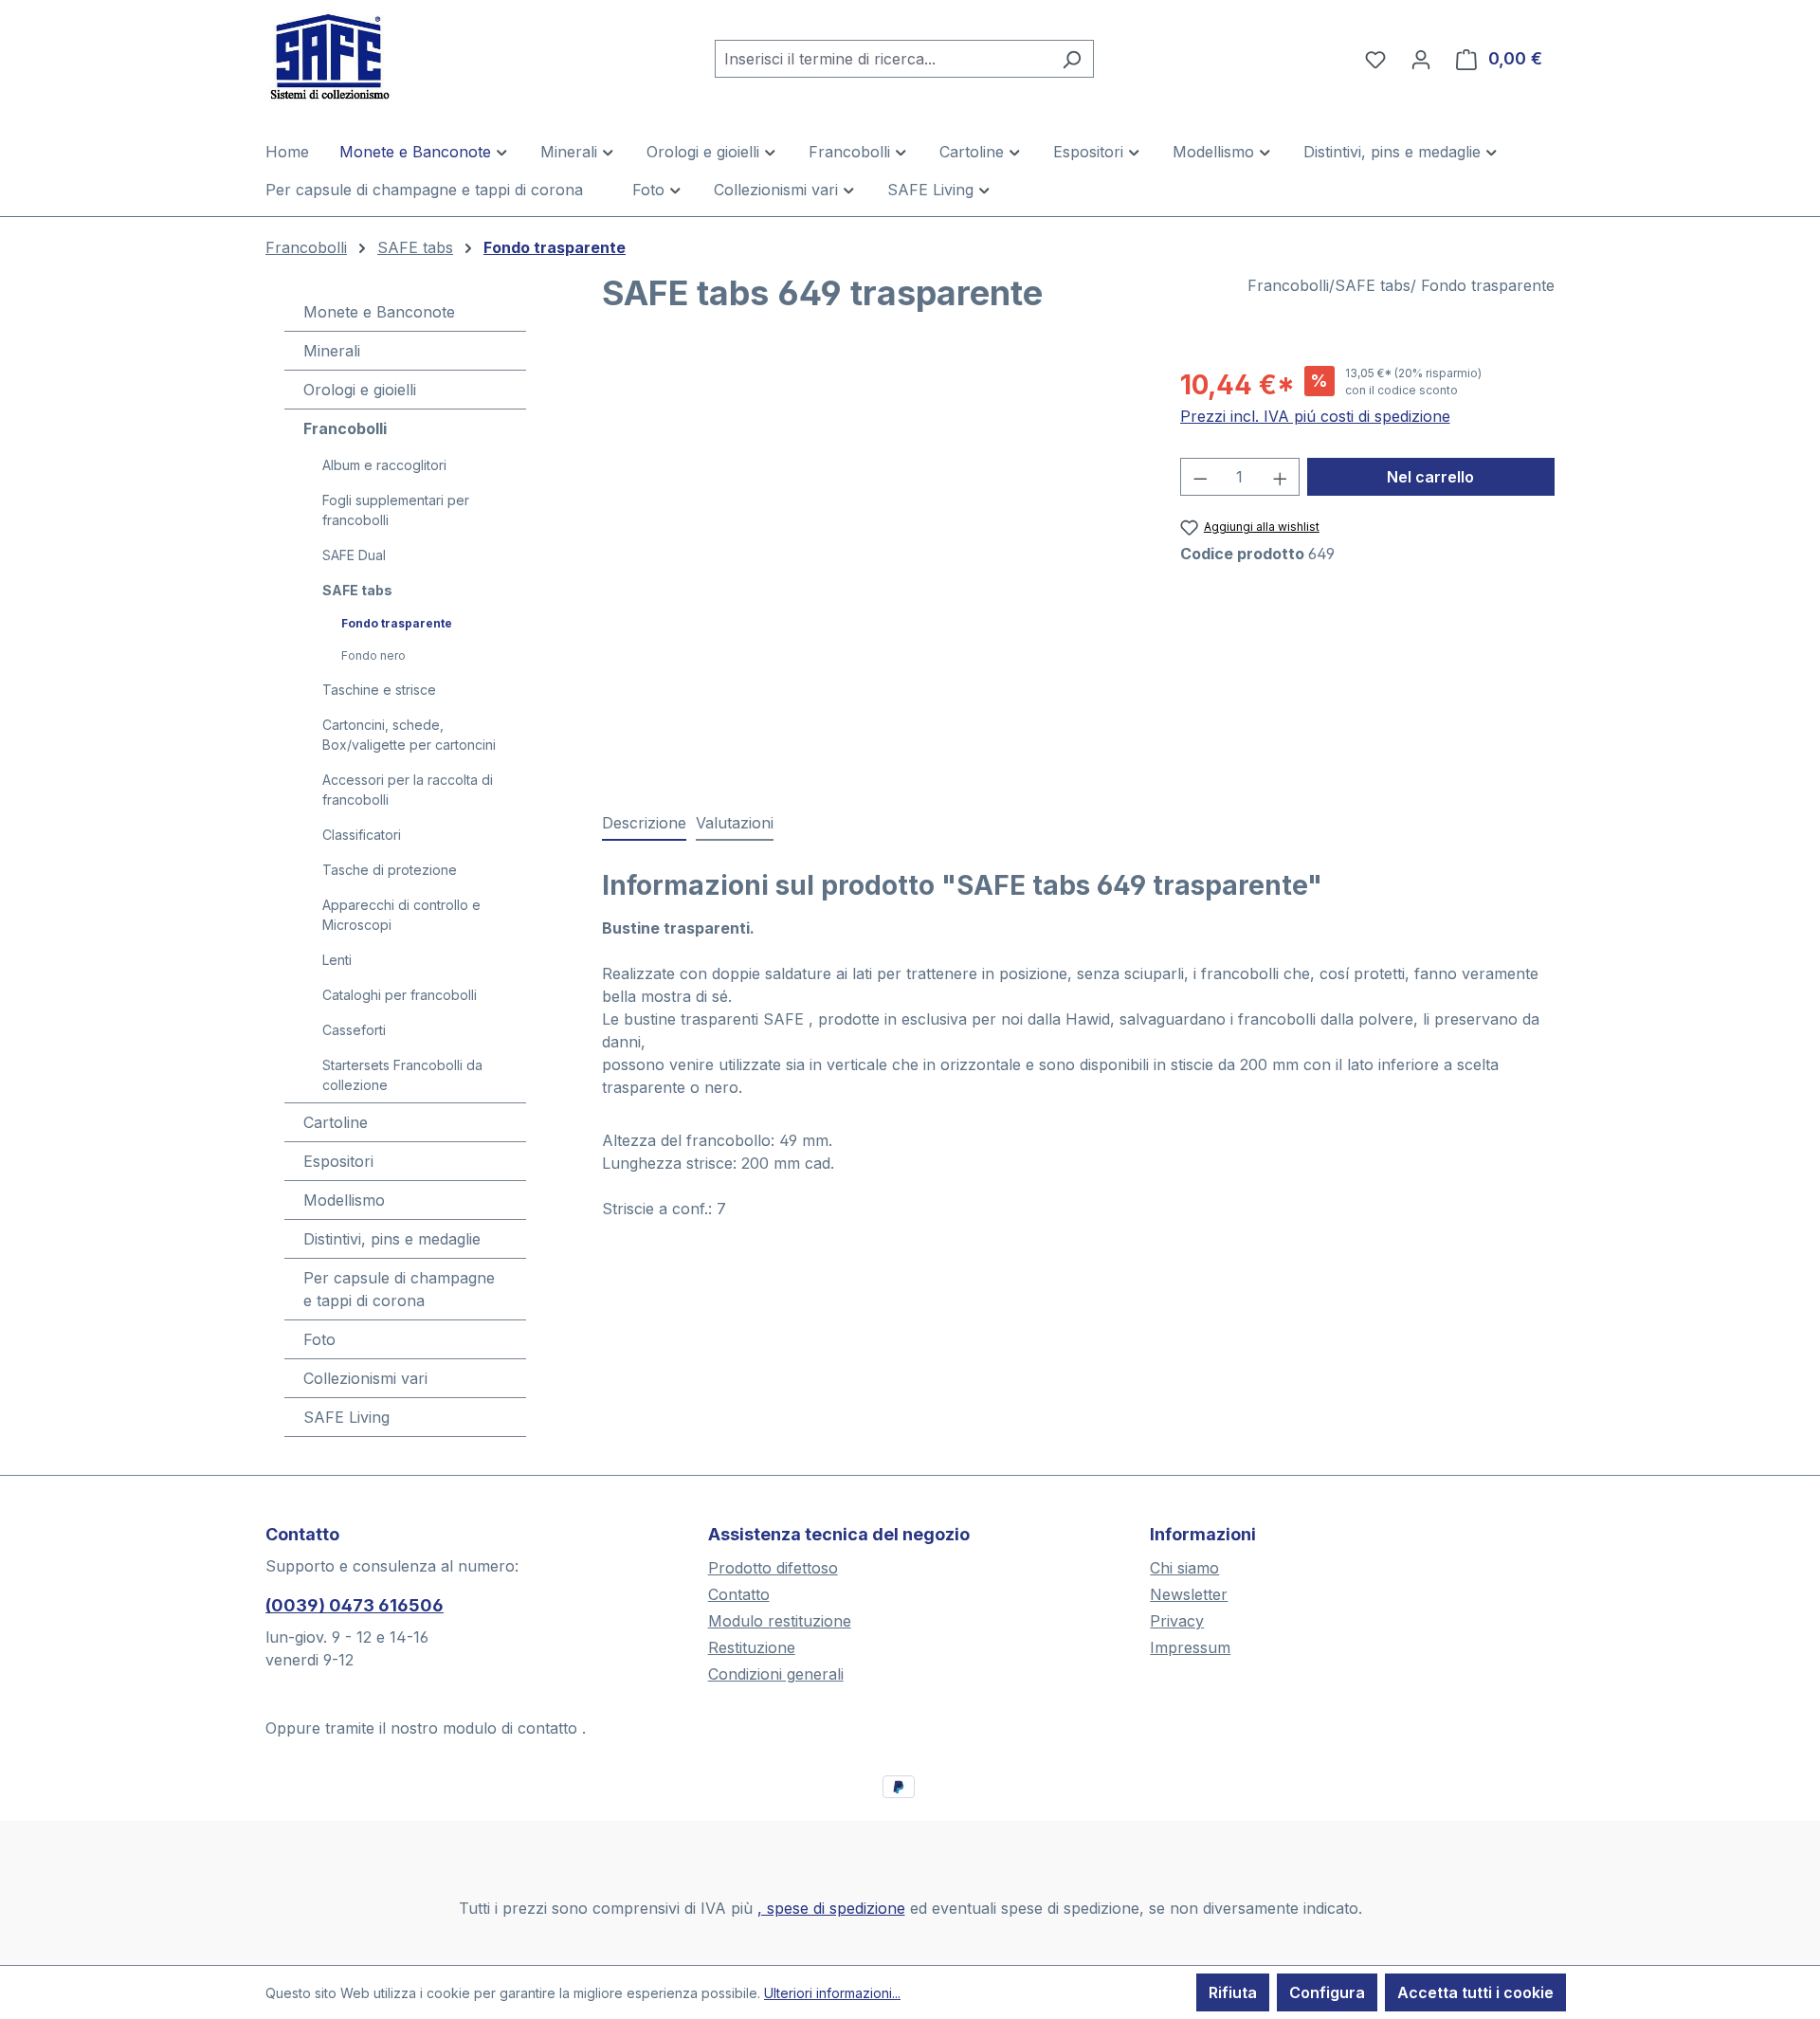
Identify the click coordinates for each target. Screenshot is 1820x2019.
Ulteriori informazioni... (832, 1993)
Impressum (1190, 1647)
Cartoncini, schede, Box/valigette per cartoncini (409, 735)
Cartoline (336, 1122)
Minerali (332, 351)
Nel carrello (1430, 477)
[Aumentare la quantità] (1281, 477)
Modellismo (344, 1200)
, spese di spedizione (831, 1908)
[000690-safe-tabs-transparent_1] (872, 569)
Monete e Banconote (379, 312)
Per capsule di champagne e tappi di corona (399, 1289)
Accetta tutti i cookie (1475, 1992)
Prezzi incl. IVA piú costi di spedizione (1315, 416)
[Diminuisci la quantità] (1200, 477)
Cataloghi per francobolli (400, 995)
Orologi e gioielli (360, 390)
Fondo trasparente (397, 623)
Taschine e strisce (379, 690)
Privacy (1177, 1621)
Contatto (739, 1594)
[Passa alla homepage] (360, 55)
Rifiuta (1233, 1992)
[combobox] (883, 59)
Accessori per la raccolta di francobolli (408, 790)
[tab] (644, 824)
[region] (872, 569)
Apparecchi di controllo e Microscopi (401, 915)
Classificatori (362, 835)
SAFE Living (346, 1417)
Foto (319, 1339)
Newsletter (1189, 1594)
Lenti (337, 960)
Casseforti (354, 1030)
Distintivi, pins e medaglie (392, 1239)
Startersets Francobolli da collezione (402, 1075)
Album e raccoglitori (384, 465)
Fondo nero (373, 655)
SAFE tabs (357, 590)
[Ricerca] (1072, 59)
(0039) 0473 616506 (355, 1605)
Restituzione (752, 1647)
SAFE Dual (354, 555)
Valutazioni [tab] (735, 823)
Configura (1327, 1992)
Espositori (338, 1161)
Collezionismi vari (365, 1378)
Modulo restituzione (780, 1621)
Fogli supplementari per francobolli (396, 510)
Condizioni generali (776, 1674)
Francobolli (345, 428)
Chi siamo (1184, 1568)
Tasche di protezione (390, 870)
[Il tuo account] (1421, 59)
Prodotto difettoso (773, 1568)
